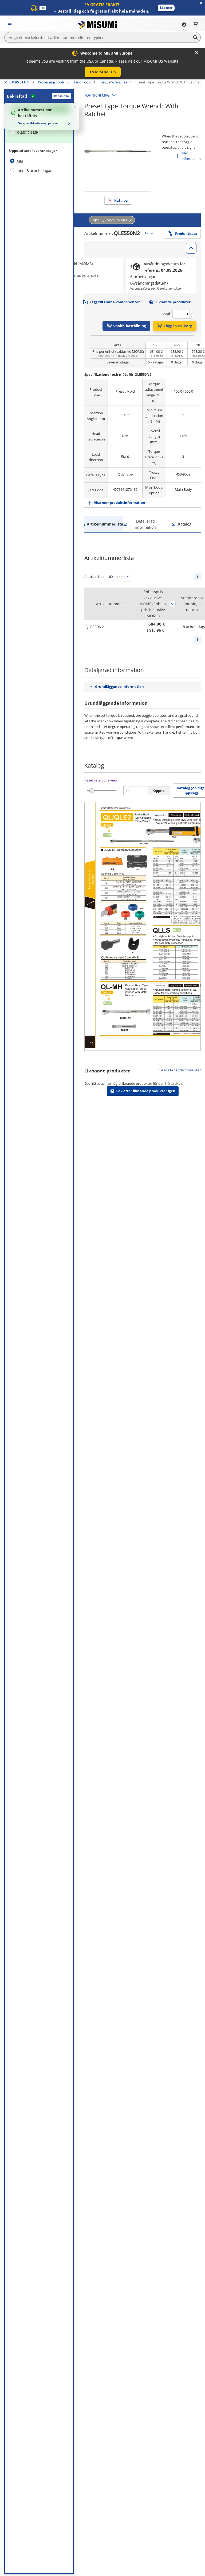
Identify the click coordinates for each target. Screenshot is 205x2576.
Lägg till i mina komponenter (115, 302)
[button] (166, 8)
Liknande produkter (173, 302)
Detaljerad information (145, 524)
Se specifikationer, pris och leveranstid (42, 123)
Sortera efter (173, 604)
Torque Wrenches (113, 82)
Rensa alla (61, 96)
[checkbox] (39, 132)
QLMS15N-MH (28, 133)
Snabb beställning (130, 326)
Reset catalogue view (101, 780)
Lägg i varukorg (178, 326)
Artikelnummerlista (105, 524)
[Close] (196, 52)
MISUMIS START (17, 82)
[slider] (92, 791)
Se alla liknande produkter (180, 1070)
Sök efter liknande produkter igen (146, 1091)
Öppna (159, 791)
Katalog (121, 200)
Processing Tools (51, 82)
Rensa (149, 233)
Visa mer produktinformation (120, 503)
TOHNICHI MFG (97, 95)
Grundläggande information (119, 687)
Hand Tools (82, 82)
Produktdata (186, 233)
